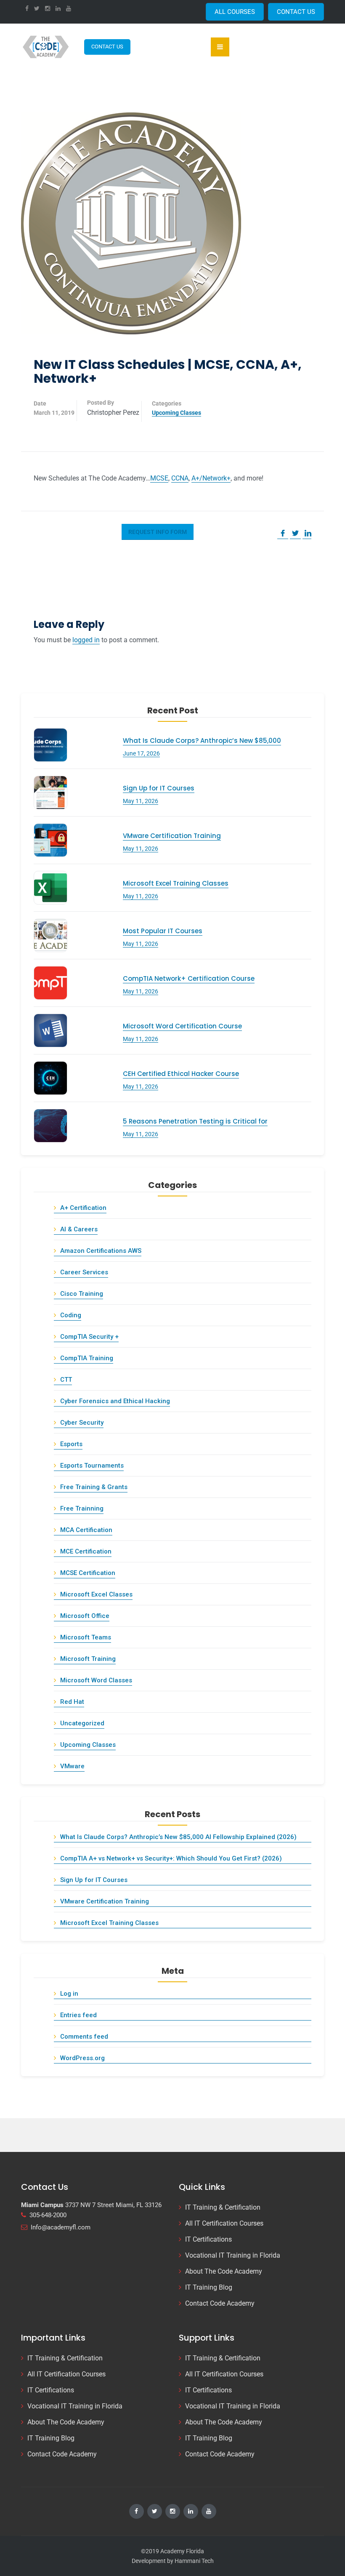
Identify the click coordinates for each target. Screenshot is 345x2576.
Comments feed (84, 2037)
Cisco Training (82, 1294)
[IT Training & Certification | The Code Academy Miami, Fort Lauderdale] (46, 47)
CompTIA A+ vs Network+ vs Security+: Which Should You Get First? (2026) (171, 1858)
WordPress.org (82, 2058)
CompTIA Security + (89, 1337)
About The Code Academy (224, 2271)
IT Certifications (208, 2239)
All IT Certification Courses (224, 2223)
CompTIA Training (87, 1358)
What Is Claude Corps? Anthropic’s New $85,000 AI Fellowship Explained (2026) (178, 1837)
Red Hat (72, 1702)
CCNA (180, 478)
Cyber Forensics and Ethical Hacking (115, 1401)
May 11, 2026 (141, 801)
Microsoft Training (88, 1659)
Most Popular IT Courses (163, 931)
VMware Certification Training (172, 836)
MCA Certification (86, 1530)
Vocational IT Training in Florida (233, 2255)
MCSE (159, 478)
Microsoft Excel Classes (96, 1594)
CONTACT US (296, 12)
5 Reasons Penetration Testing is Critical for (195, 1121)
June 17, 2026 (141, 753)
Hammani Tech (194, 2561)
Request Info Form (158, 532)
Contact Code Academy (220, 2303)
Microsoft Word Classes (96, 1680)
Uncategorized (82, 1723)
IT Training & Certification (223, 2207)
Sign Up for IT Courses (159, 788)
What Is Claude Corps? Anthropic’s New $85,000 (202, 741)
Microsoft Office (85, 1616)
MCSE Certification (88, 1573)
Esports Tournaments (92, 1466)
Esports (71, 1444)
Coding (71, 1315)
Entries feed (78, 2015)
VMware (72, 1766)
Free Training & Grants (94, 1487)
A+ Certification (83, 1208)
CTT (66, 1380)
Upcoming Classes (176, 413)
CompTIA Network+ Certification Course (189, 978)
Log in (69, 1994)
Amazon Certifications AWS (101, 1251)
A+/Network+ (211, 478)
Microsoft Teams (86, 1637)
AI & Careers (79, 1229)
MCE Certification (86, 1551)
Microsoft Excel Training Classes (176, 883)
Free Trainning (82, 1508)
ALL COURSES (235, 12)
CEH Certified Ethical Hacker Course (181, 1074)
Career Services (84, 1272)
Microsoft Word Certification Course (182, 1026)
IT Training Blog (209, 2287)
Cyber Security (82, 1423)
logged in (86, 640)
